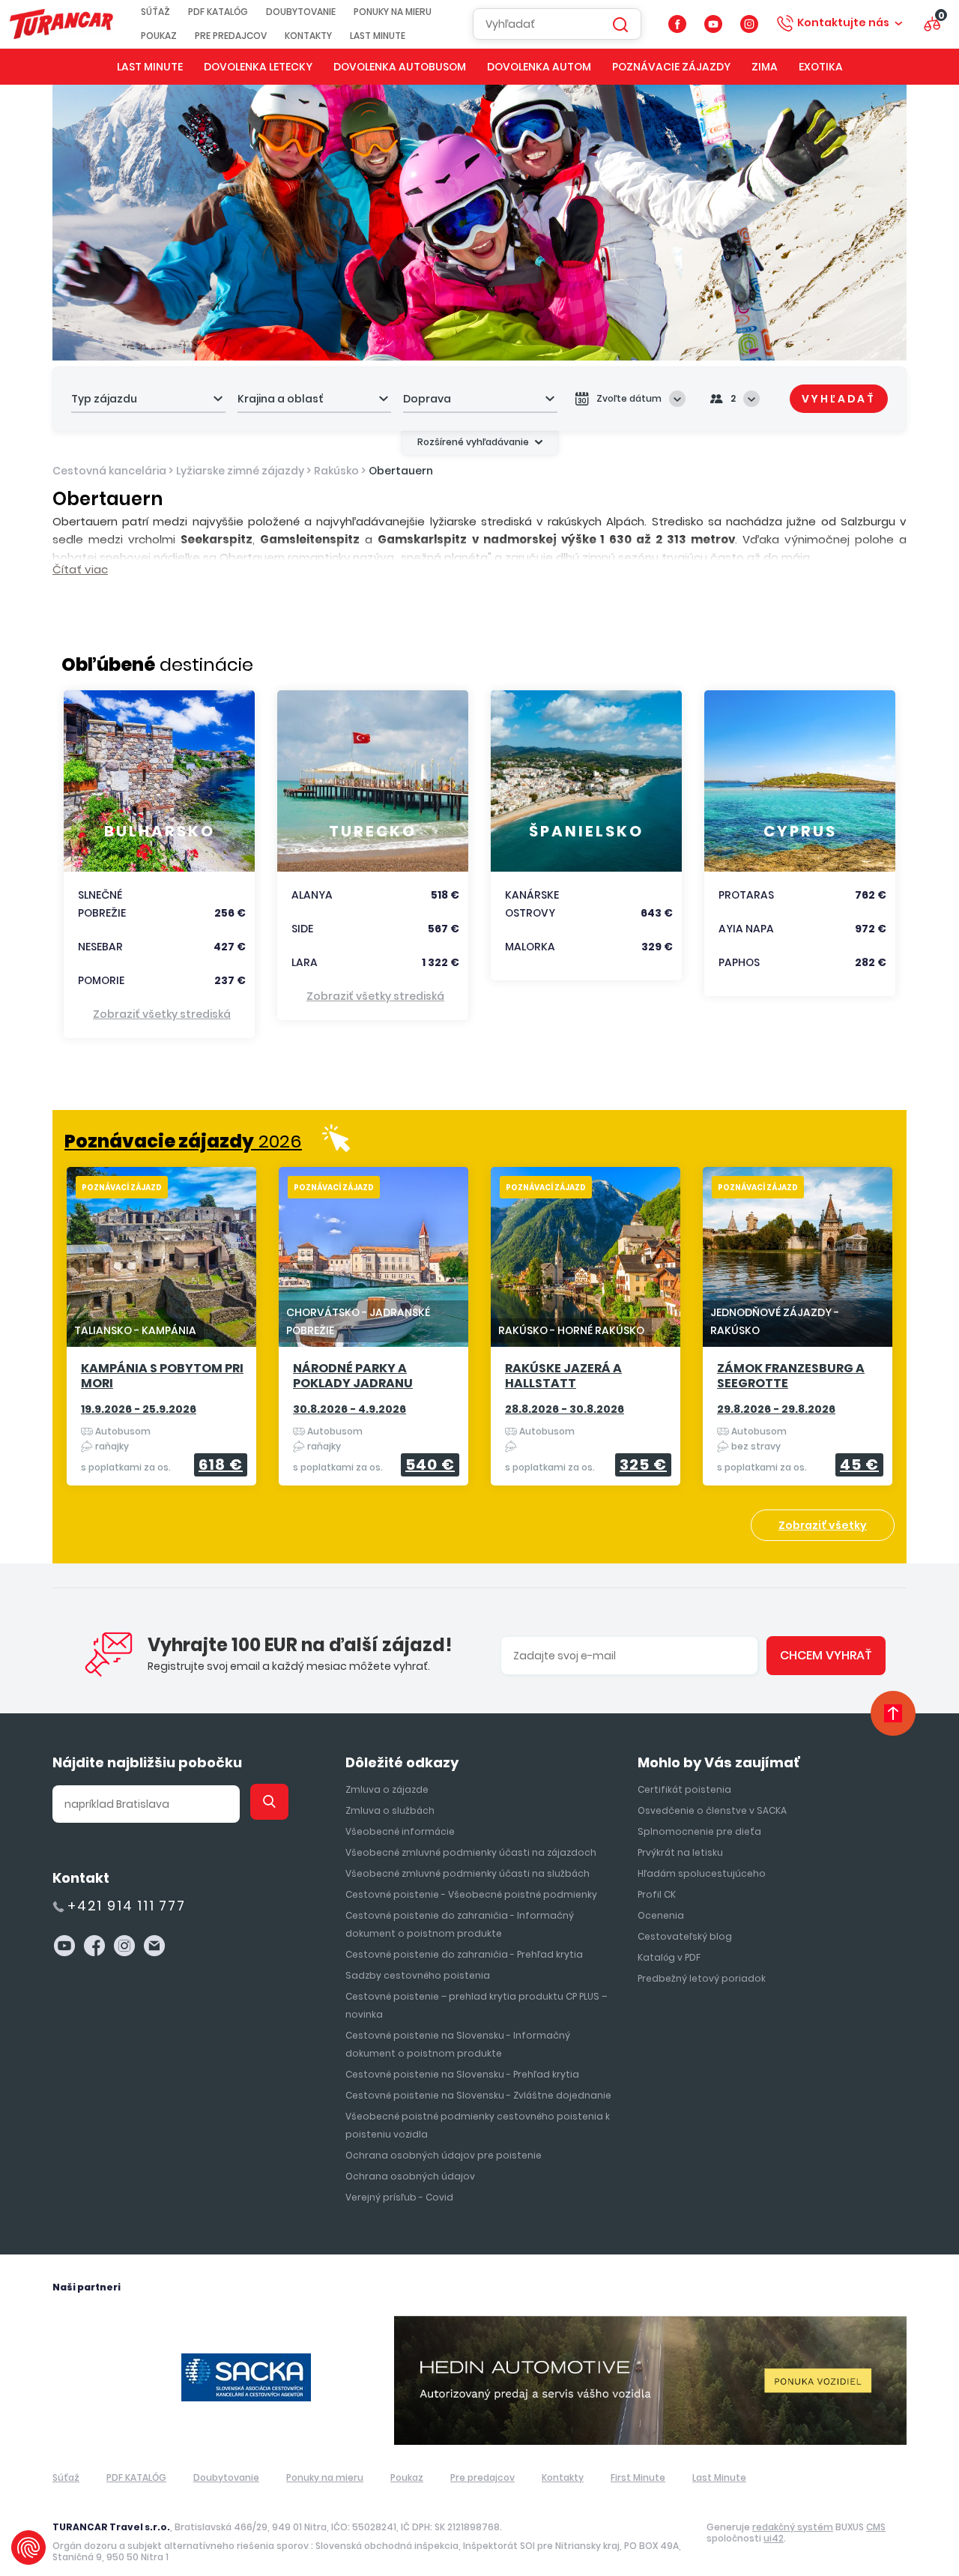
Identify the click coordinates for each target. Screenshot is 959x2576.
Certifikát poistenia (684, 1789)
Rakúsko (336, 471)
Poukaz (159, 36)
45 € (859, 1465)
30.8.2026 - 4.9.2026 (350, 1409)
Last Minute (378, 36)
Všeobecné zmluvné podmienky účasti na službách (468, 1873)
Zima (765, 67)
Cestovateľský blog (685, 1936)
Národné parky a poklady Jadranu (353, 1376)
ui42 (774, 2538)
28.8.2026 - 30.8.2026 (565, 1409)
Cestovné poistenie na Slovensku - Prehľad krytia (462, 2074)
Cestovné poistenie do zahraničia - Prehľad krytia (464, 1954)
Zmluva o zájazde (387, 1789)
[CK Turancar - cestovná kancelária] (61, 24)
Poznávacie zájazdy (671, 67)
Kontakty (308, 36)
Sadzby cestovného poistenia (418, 1975)
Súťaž (155, 12)
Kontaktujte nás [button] (843, 22)
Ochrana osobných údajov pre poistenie (444, 2155)
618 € (221, 1465)
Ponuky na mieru (393, 12)
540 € (430, 1465)
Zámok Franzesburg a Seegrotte (791, 1376)
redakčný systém (793, 2527)
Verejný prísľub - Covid (399, 2197)
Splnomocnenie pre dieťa (699, 1831)
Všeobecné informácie (400, 1831)
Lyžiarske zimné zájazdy (240, 471)
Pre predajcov (231, 36)
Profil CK (657, 1894)
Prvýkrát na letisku (680, 1852)
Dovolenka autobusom (400, 67)
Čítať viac (80, 569)
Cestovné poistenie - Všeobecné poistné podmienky (471, 1894)
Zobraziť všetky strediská (162, 1014)
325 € (643, 1465)
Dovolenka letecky (258, 67)
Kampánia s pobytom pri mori (162, 1376)
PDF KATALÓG (218, 12)
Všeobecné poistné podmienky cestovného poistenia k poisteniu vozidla (478, 2125)
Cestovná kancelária (109, 471)
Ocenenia (661, 1915)
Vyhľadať (839, 399)
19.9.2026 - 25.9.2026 (139, 1409)
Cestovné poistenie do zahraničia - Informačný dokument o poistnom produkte (460, 1924)
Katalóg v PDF (669, 1957)
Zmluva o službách (390, 1810)
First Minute (638, 2477)
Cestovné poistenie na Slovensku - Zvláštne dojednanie (478, 2095)
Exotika (821, 67)
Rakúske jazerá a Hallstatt (563, 1376)
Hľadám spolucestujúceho (702, 1873)
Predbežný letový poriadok (702, 1978)
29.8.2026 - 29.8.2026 (776, 1409)
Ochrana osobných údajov (410, 2176)
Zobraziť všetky (823, 1525)
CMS (876, 2527)
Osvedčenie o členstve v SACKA (712, 1810)
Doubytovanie (301, 12)
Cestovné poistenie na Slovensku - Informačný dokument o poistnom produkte (458, 2044)
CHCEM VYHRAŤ (826, 1655)
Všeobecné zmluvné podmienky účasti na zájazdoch (471, 1852)
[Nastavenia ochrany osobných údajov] (28, 2548)
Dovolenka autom (539, 67)
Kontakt (81, 1878)
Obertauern (401, 471)
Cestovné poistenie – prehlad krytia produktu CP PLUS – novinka (476, 2005)
